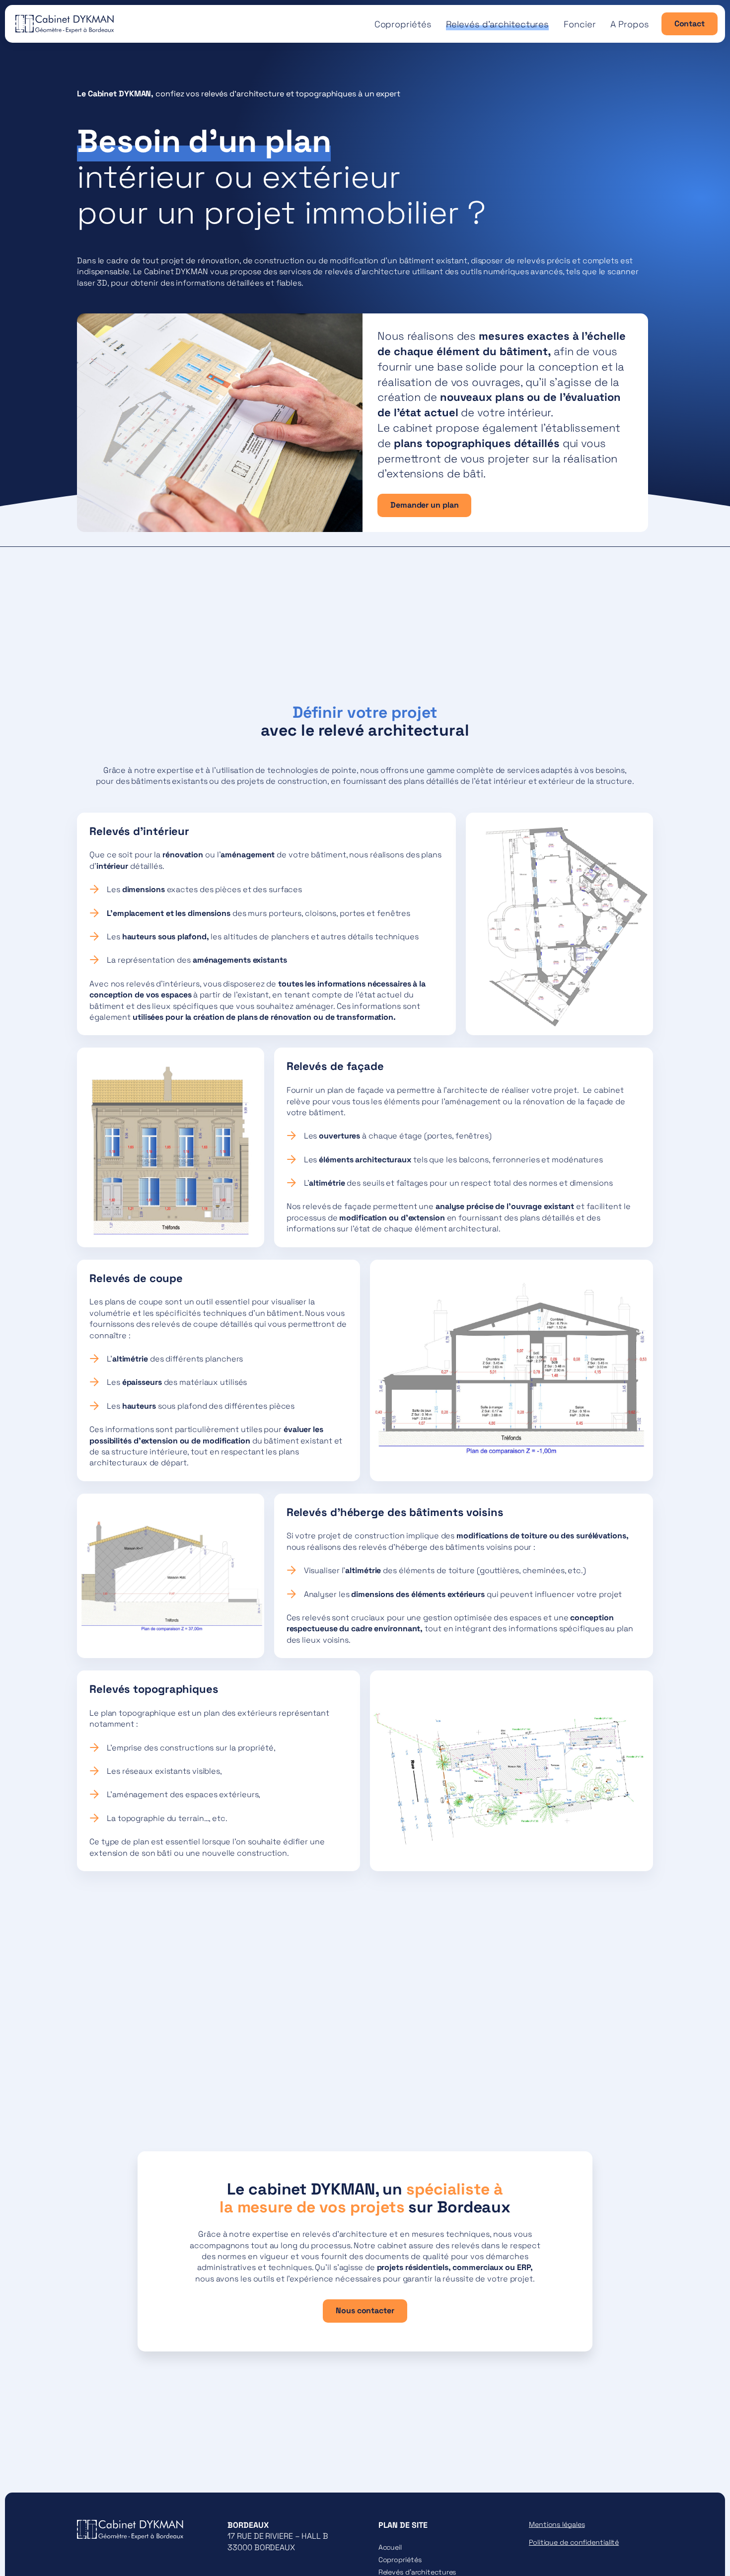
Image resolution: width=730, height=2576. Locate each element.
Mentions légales (557, 2524)
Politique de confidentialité (574, 2542)
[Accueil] (65, 20)
